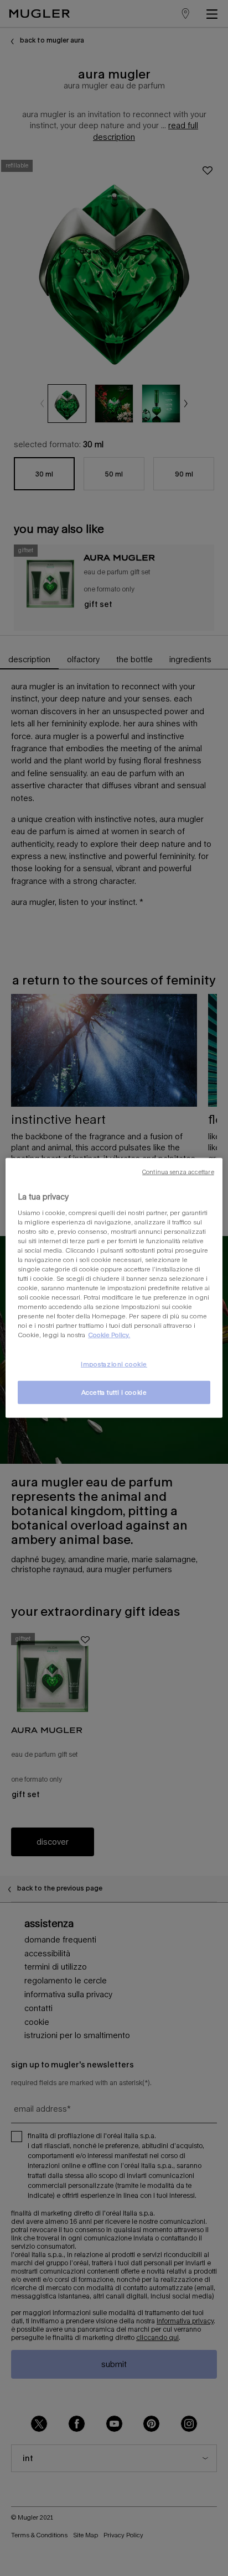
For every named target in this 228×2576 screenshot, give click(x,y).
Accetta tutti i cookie (114, 1392)
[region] (114, 1288)
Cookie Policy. (109, 1335)
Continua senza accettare (178, 1172)
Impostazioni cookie (114, 1364)
